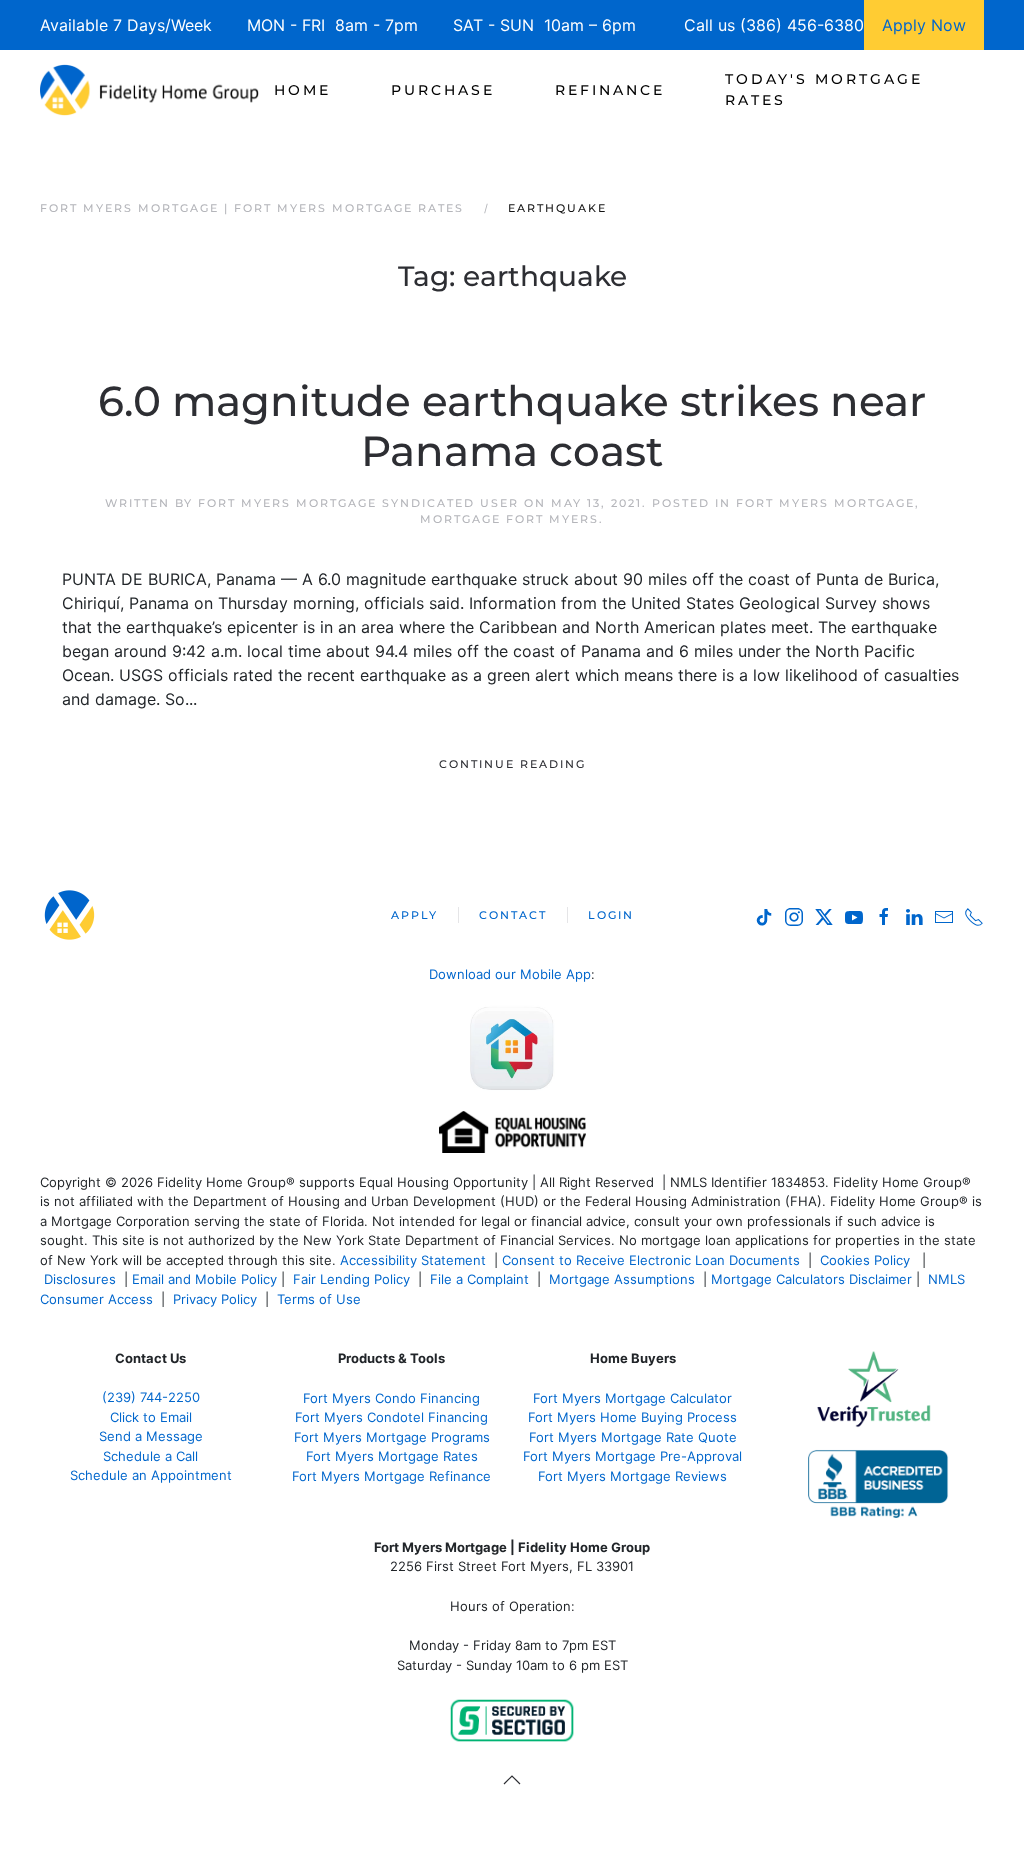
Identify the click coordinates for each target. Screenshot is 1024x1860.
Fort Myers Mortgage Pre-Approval (632, 1456)
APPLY (414, 915)
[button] (512, 1780)
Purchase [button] (443, 90)
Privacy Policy (215, 1299)
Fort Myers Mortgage (825, 503)
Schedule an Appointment (151, 1475)
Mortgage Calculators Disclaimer (811, 1279)
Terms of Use (321, 1299)
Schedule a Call (150, 1456)
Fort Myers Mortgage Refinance (391, 1476)
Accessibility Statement (413, 1260)
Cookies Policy (867, 1260)
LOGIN (611, 915)
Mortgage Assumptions (622, 1279)
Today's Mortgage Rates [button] (824, 89)
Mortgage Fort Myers (509, 519)
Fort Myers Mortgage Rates (392, 1456)
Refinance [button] (610, 90)
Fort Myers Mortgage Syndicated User (358, 503)
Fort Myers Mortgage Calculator (632, 1398)
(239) (151, 1397)
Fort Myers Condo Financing (391, 1398)
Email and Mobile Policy (204, 1279)
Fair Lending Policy (351, 1279)
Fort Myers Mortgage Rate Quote (633, 1437)
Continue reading (512, 764)
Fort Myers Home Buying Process (632, 1417)
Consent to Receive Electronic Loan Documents (651, 1260)
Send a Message (151, 1436)
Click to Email (151, 1417)
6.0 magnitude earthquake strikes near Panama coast (512, 426)
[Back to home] (149, 90)
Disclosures (80, 1279)
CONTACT (513, 915)
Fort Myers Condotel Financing (391, 1417)
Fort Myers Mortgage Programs (392, 1437)
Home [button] (302, 90)
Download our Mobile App (510, 974)
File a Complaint (481, 1279)
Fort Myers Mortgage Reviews (632, 1476)
